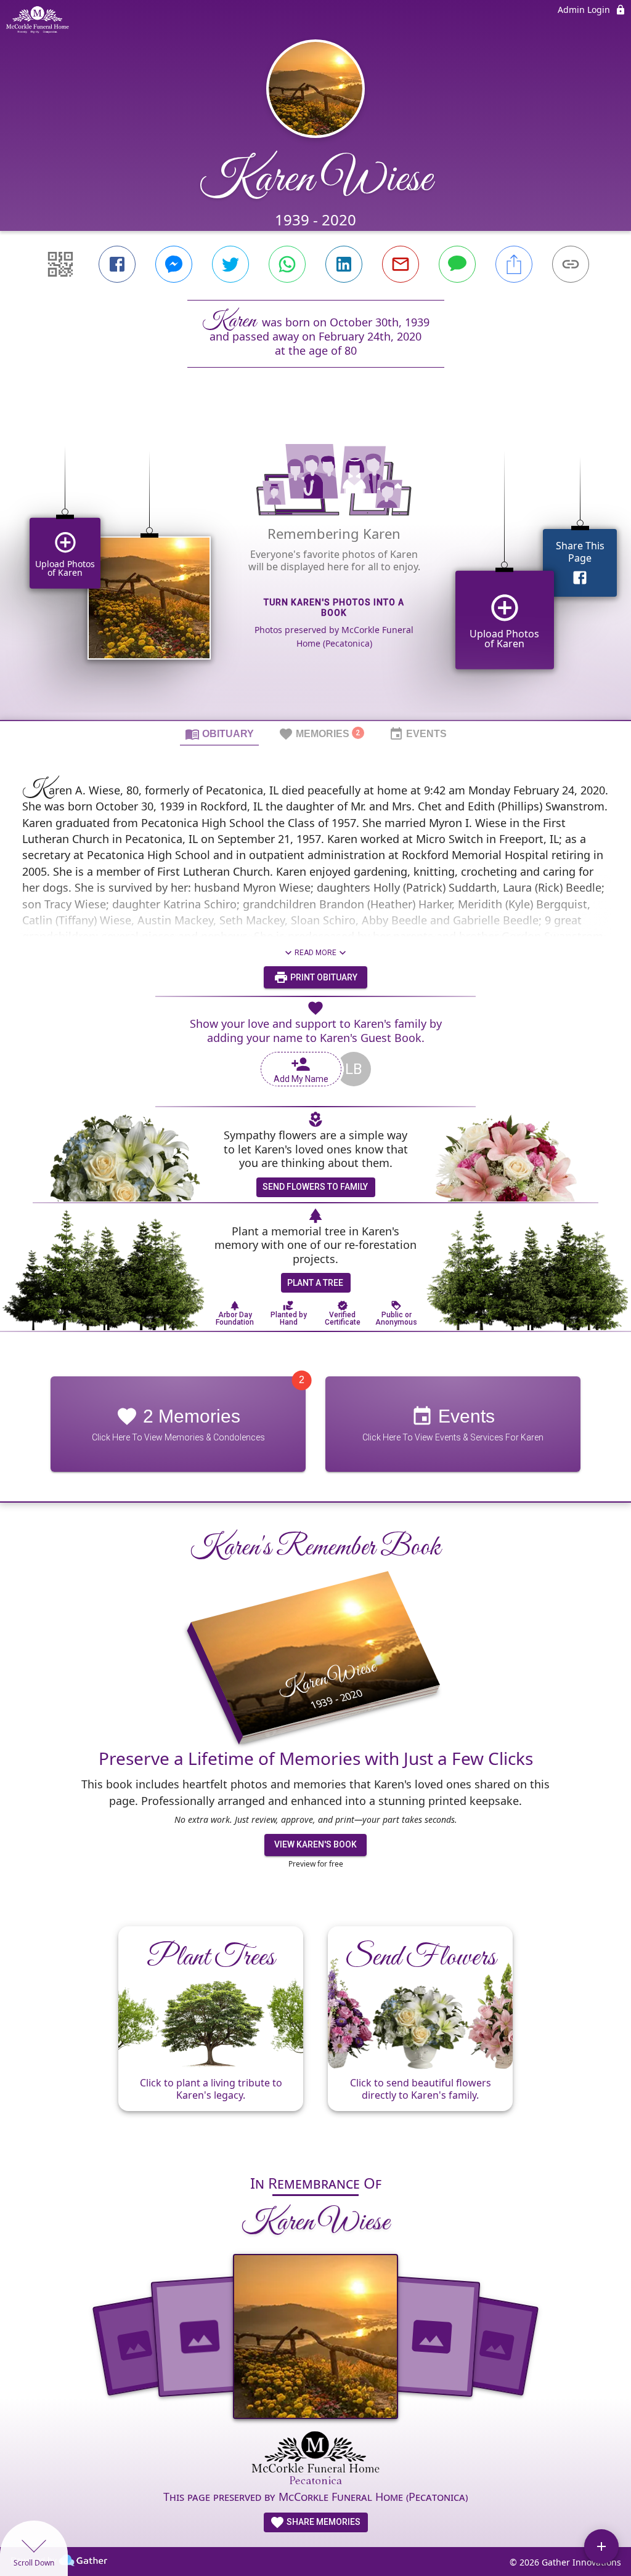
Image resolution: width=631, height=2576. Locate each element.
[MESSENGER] (174, 264)
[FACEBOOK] (117, 264)
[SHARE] (514, 264)
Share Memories (323, 2522)
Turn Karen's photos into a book (334, 608)
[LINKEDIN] (344, 264)
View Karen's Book (315, 1844)
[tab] (219, 733)
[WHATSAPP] (287, 264)
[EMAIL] (401, 264)
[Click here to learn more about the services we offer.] (316, 2459)
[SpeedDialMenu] (601, 2546)
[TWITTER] (230, 264)
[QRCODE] (60, 264)
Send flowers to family (315, 1187)
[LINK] (571, 264)
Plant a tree (315, 1283)
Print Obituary (323, 977)
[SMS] (457, 264)
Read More (315, 953)
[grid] (315, 565)
